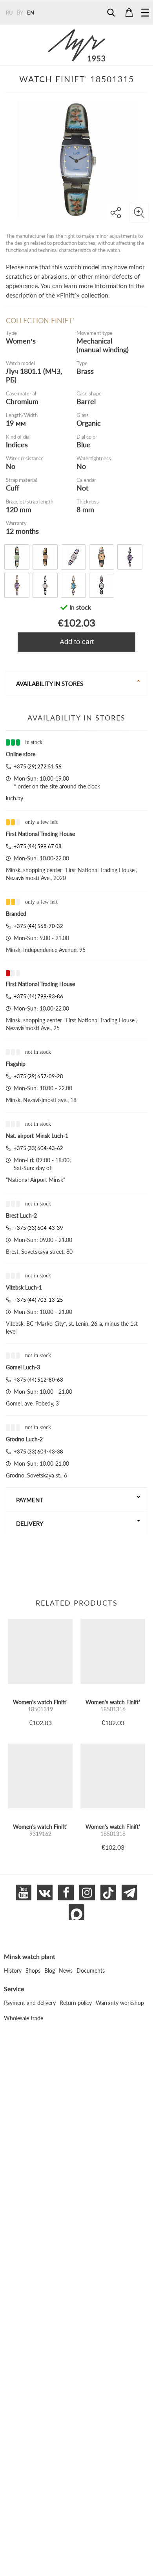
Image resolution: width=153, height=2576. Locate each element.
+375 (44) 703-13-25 (38, 1300)
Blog (50, 1971)
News (66, 1971)
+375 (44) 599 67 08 (38, 846)
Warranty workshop (120, 2003)
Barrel (86, 401)
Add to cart (77, 642)
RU (9, 13)
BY (20, 13)
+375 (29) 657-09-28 (38, 1076)
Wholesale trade (24, 2018)
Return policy (76, 2003)
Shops (33, 1971)
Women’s (21, 341)
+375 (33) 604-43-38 (38, 1452)
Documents (91, 1971)
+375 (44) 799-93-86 (38, 996)
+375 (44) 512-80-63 (38, 1380)
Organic (89, 423)
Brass (85, 371)
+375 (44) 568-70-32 (38, 926)
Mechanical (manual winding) (103, 345)
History (13, 1971)
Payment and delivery (30, 2003)
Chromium (22, 401)
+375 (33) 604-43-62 (38, 1148)
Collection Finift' (40, 320)
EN (31, 13)
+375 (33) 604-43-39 (38, 1228)
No (11, 466)
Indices (17, 445)
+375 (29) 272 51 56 (38, 766)
